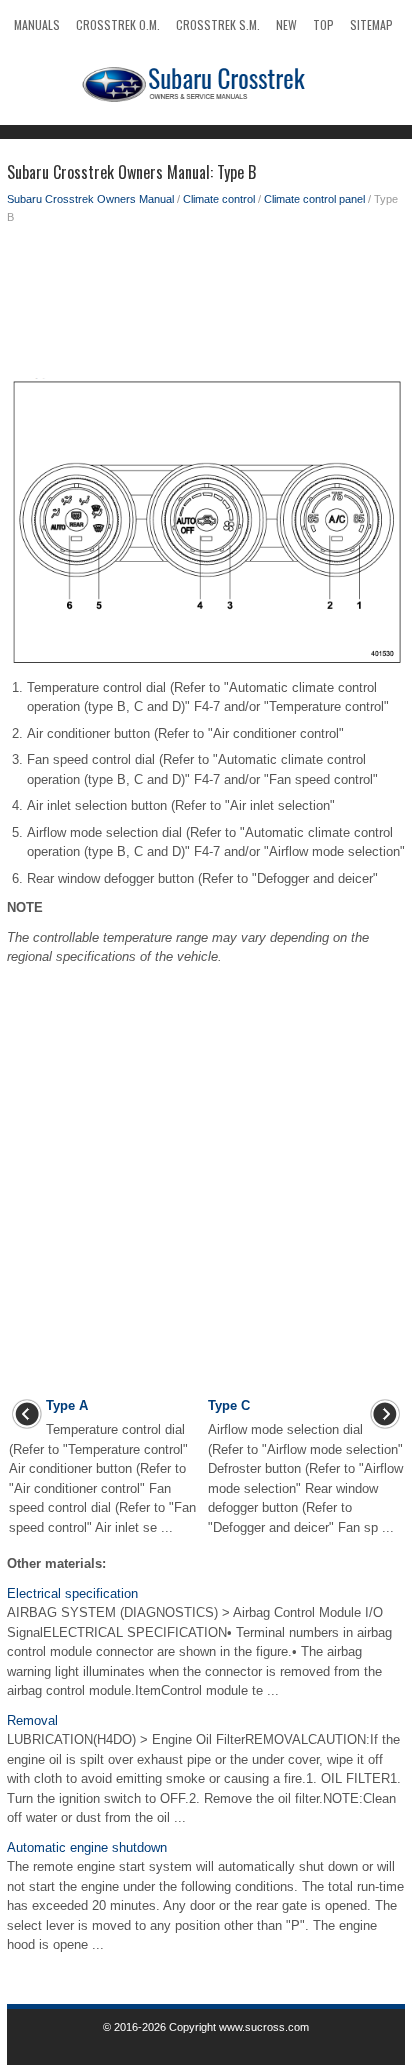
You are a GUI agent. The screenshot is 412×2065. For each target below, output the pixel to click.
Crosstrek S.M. (218, 24)
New (286, 24)
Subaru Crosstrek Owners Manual (90, 199)
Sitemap (371, 24)
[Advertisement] (206, 306)
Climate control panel (314, 199)
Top (323, 24)
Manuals (37, 24)
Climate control (219, 199)
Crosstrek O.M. (118, 24)
